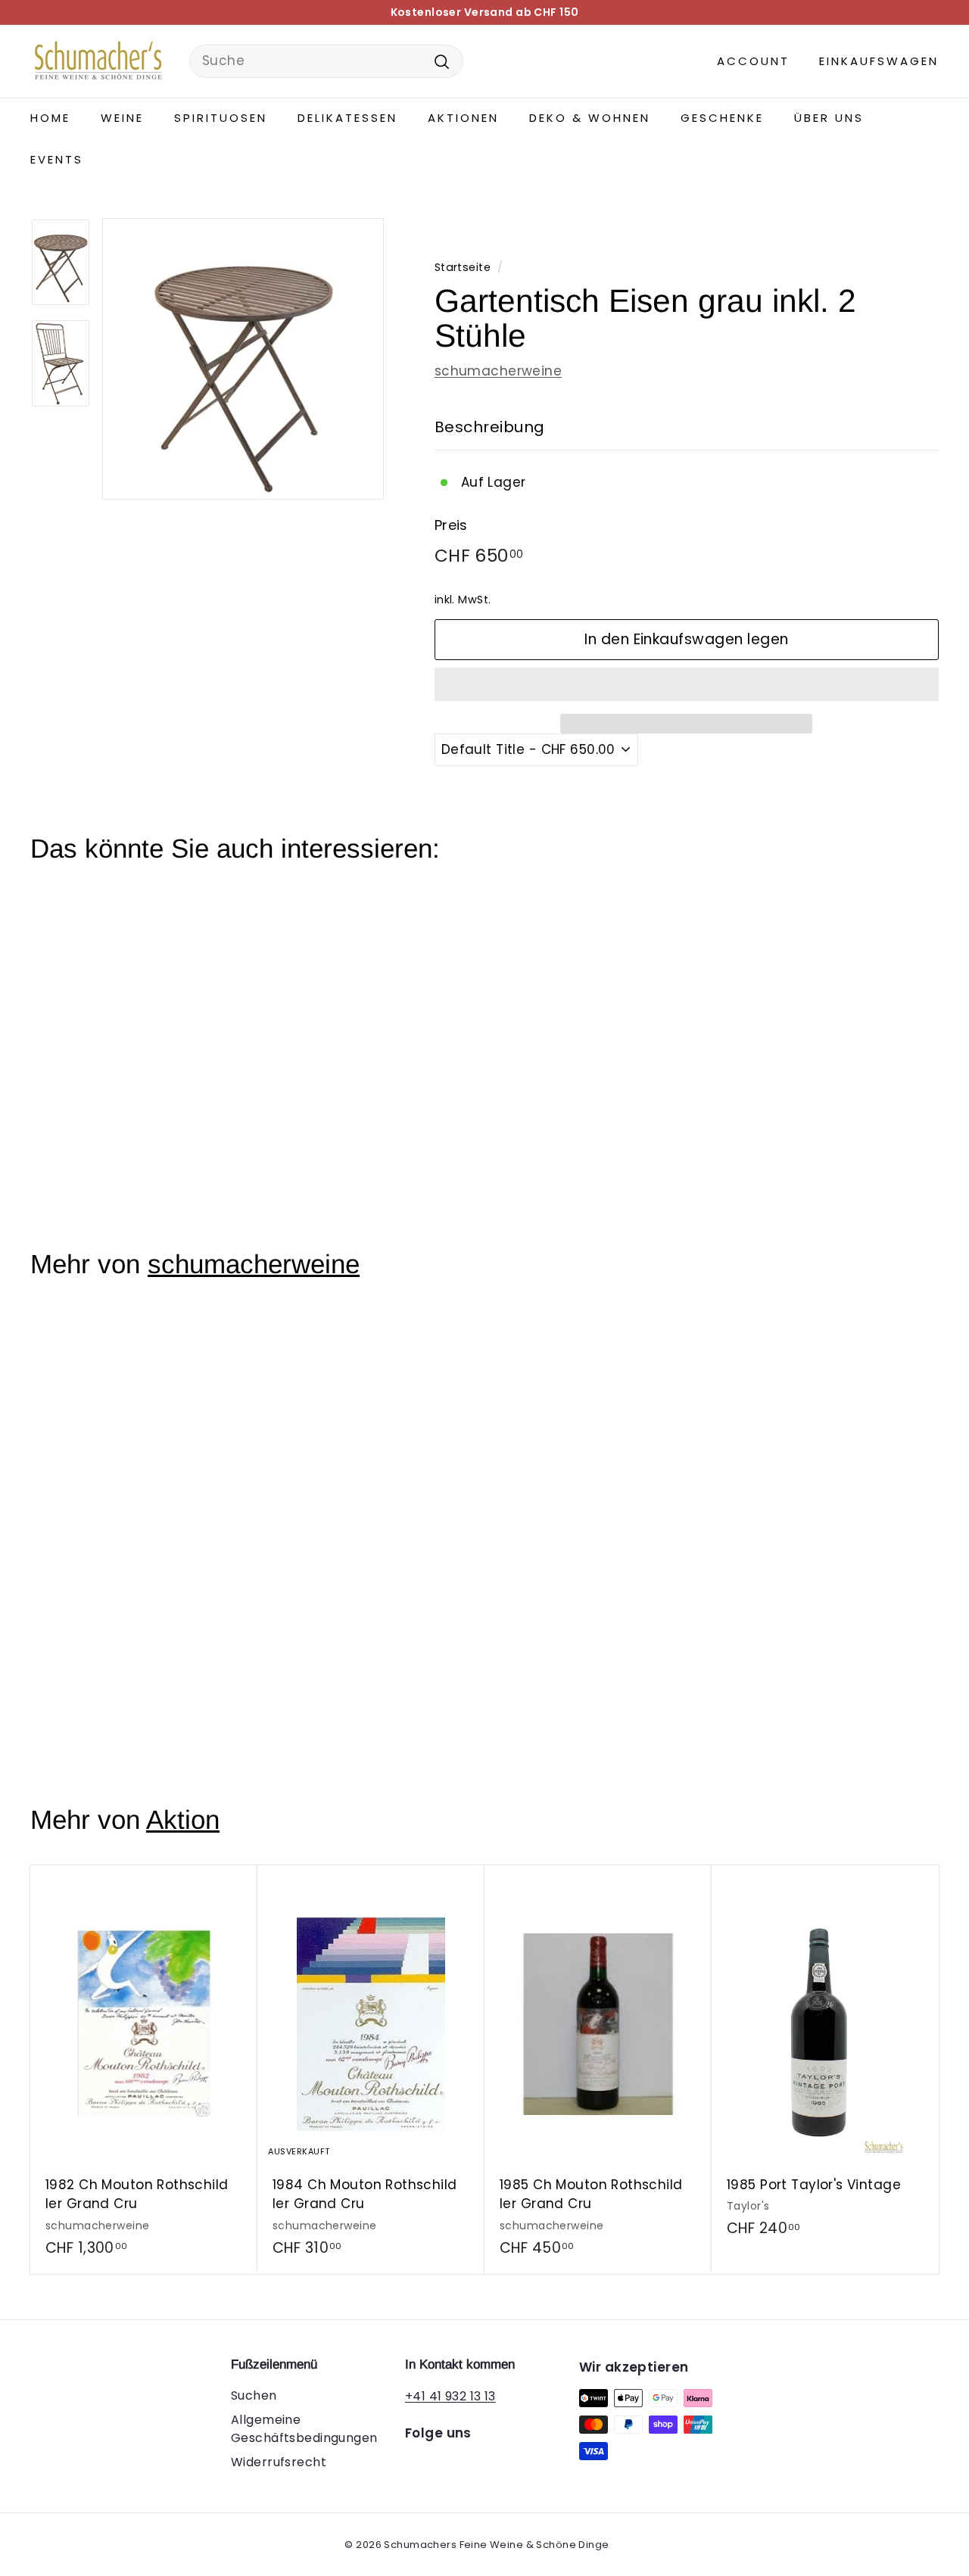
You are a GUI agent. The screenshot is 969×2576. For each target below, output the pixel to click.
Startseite (463, 267)
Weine (122, 118)
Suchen (254, 2395)
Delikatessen (347, 118)
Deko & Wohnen (590, 118)
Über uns (829, 118)
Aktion (183, 1819)
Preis (451, 525)
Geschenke (722, 118)
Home (50, 118)
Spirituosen (221, 118)
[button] (687, 684)
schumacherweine (498, 371)
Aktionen (463, 118)
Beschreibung (490, 427)
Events (57, 159)
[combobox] (326, 61)
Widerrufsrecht (279, 2462)
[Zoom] (243, 359)
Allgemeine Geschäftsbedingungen (304, 2429)
